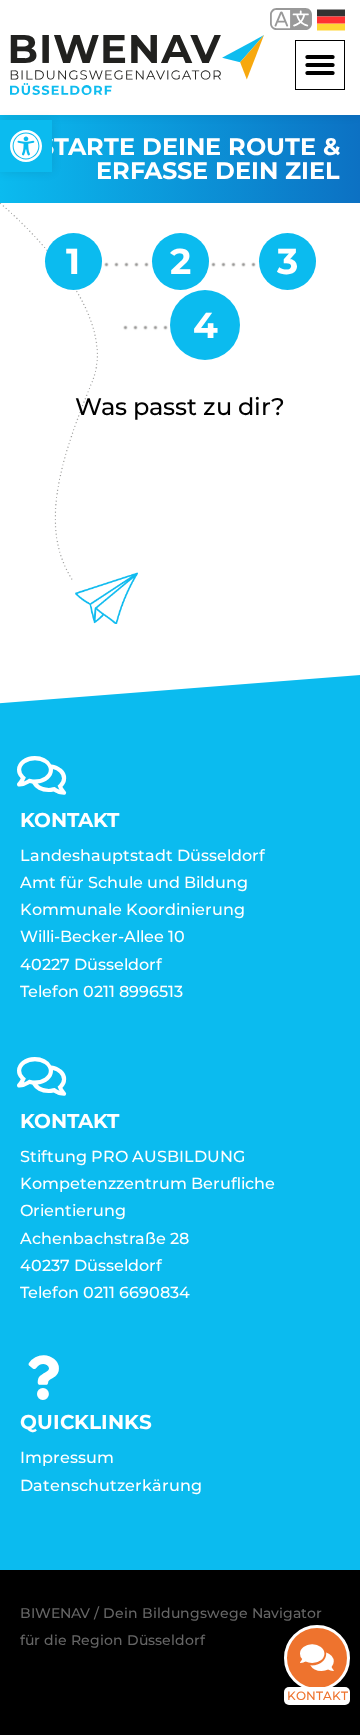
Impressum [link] (67, 1457)
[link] (26, 146)
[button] (320, 65)
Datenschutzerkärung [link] (111, 1485)
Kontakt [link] (317, 1695)
